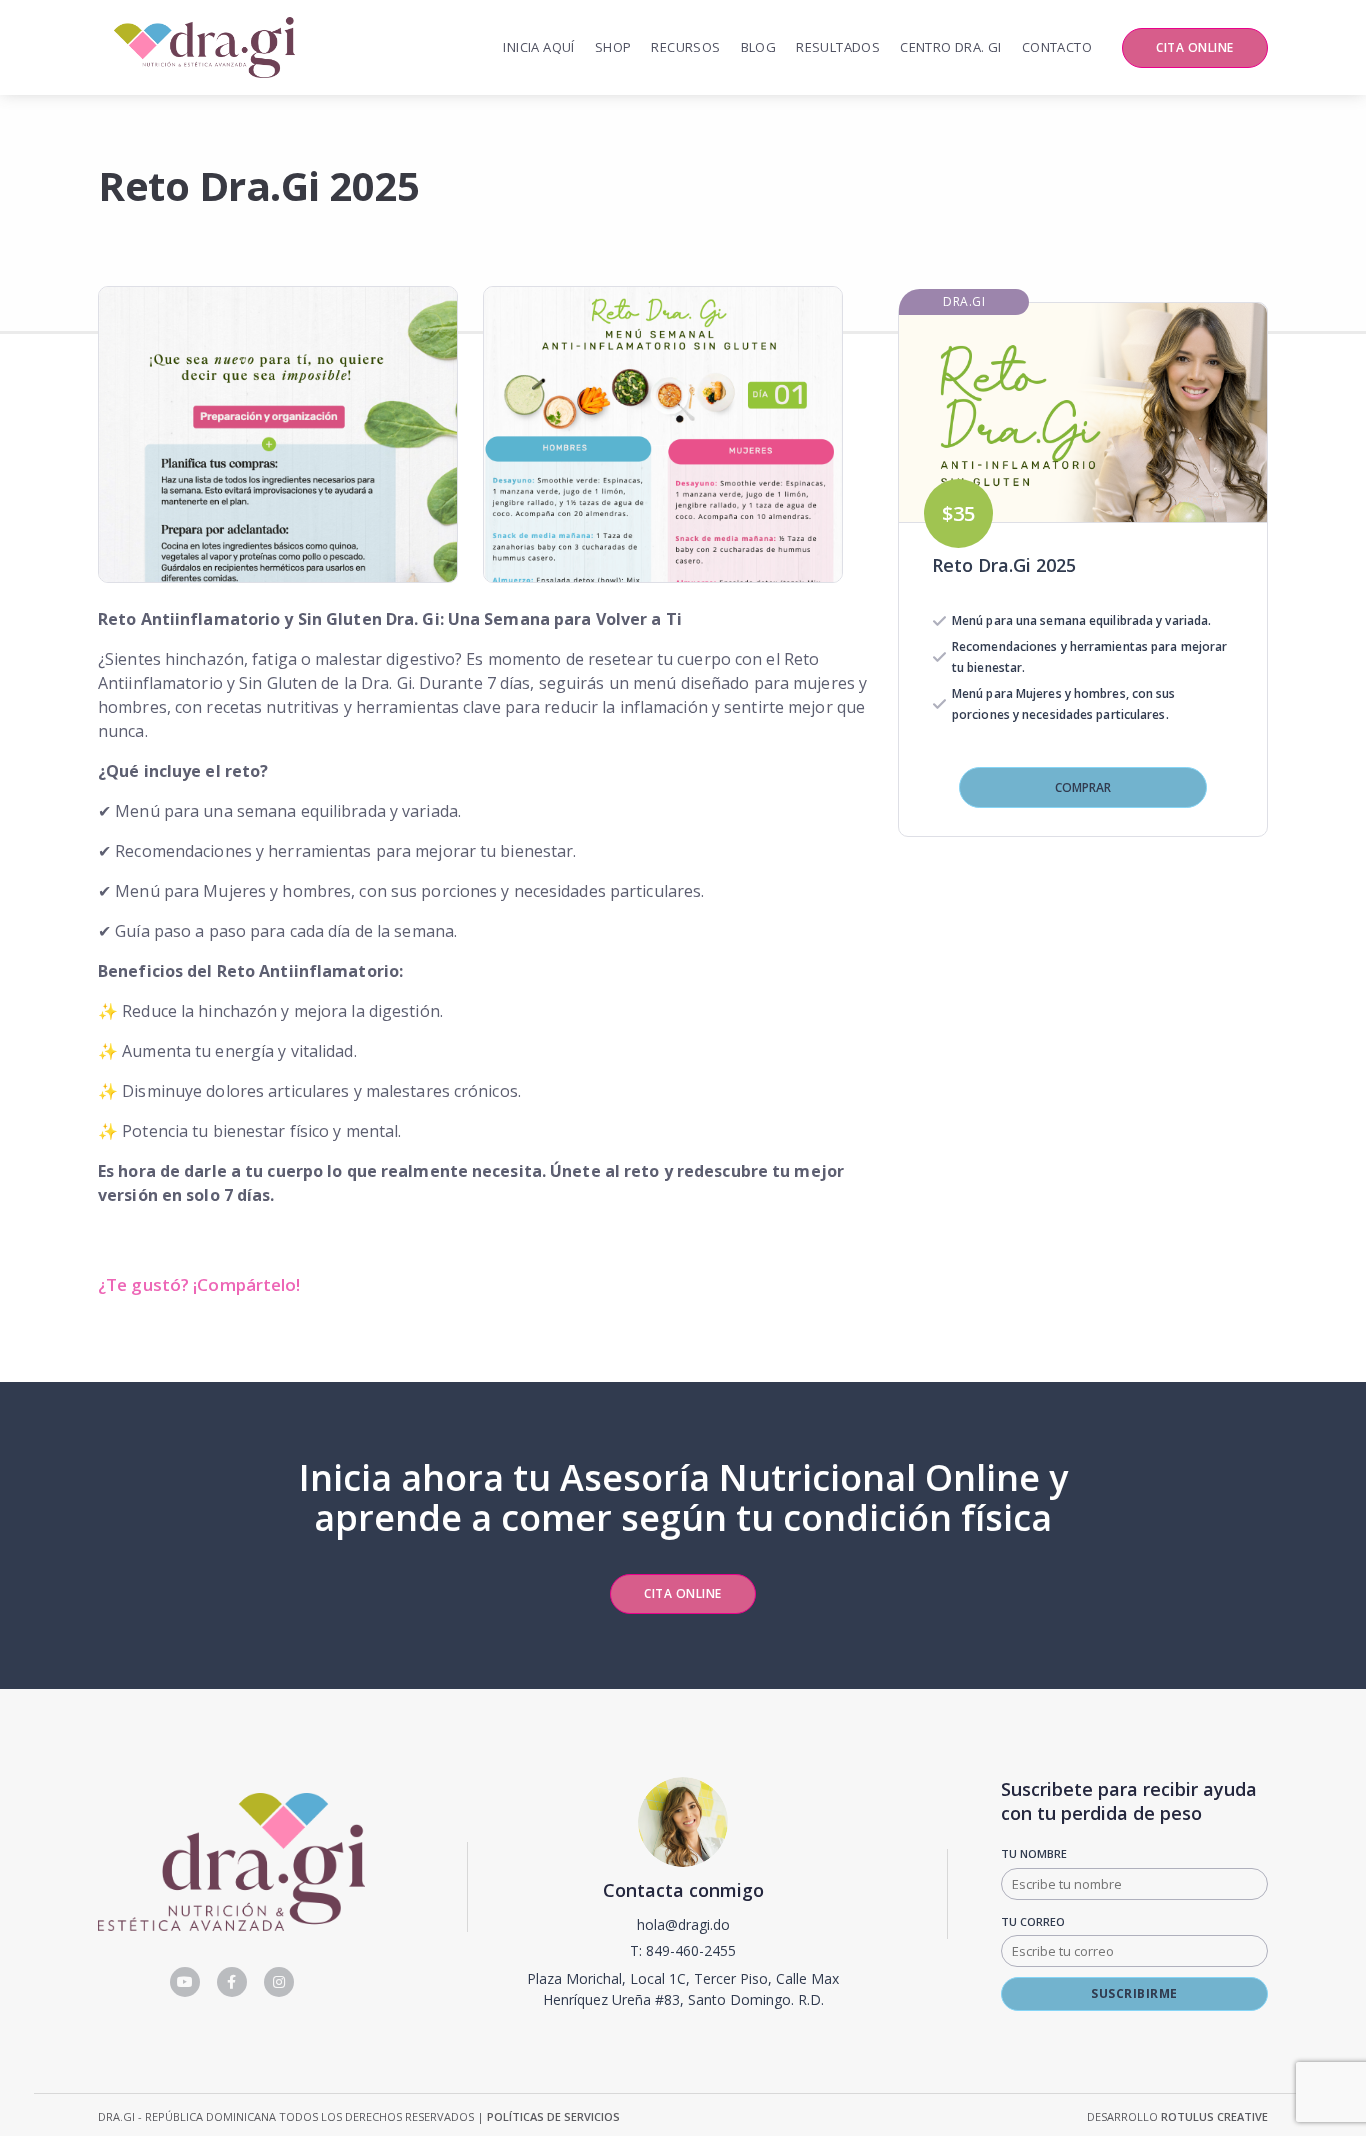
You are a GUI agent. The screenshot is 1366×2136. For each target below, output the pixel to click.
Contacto (1057, 47)
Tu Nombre (1034, 1853)
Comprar (1083, 787)
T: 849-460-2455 (683, 1950)
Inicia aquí (538, 47)
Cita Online (1195, 47)
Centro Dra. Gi (951, 47)
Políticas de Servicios (553, 2116)
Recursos (685, 47)
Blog (759, 47)
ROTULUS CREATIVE (1214, 2116)
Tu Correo (1033, 1921)
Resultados (838, 47)
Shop (613, 47)
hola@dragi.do (683, 1924)
